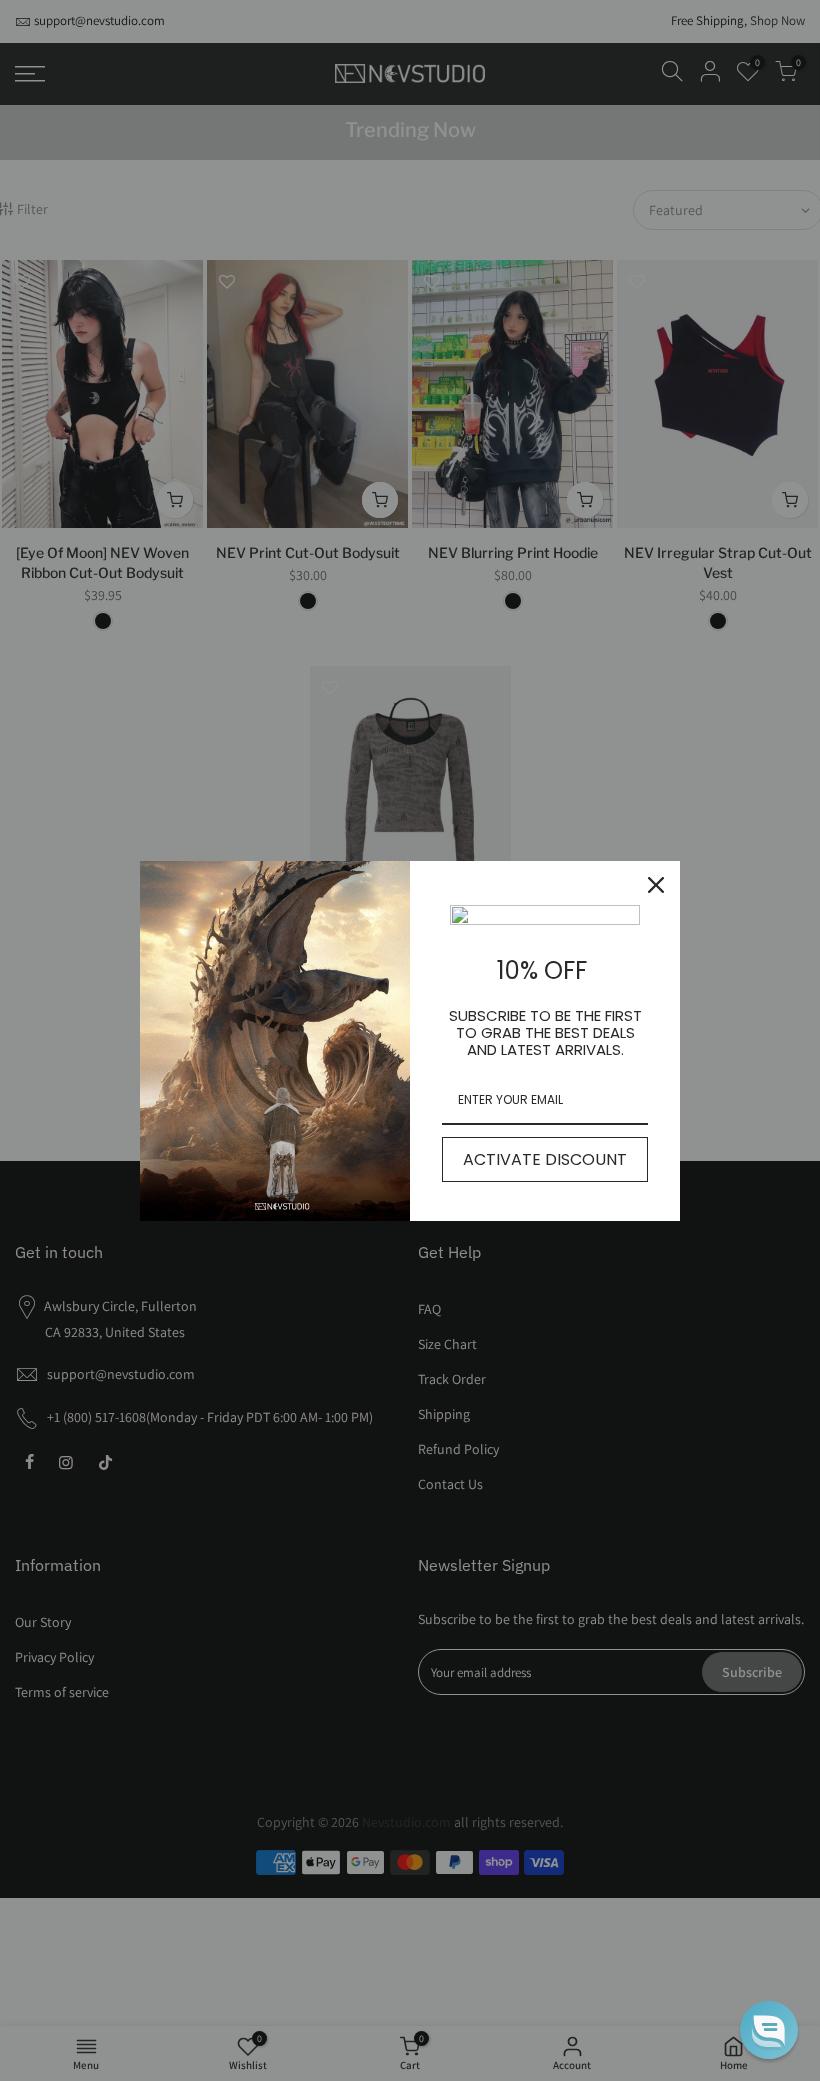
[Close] (656, 885)
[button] (769, 2030)
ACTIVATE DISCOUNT (545, 1159)
